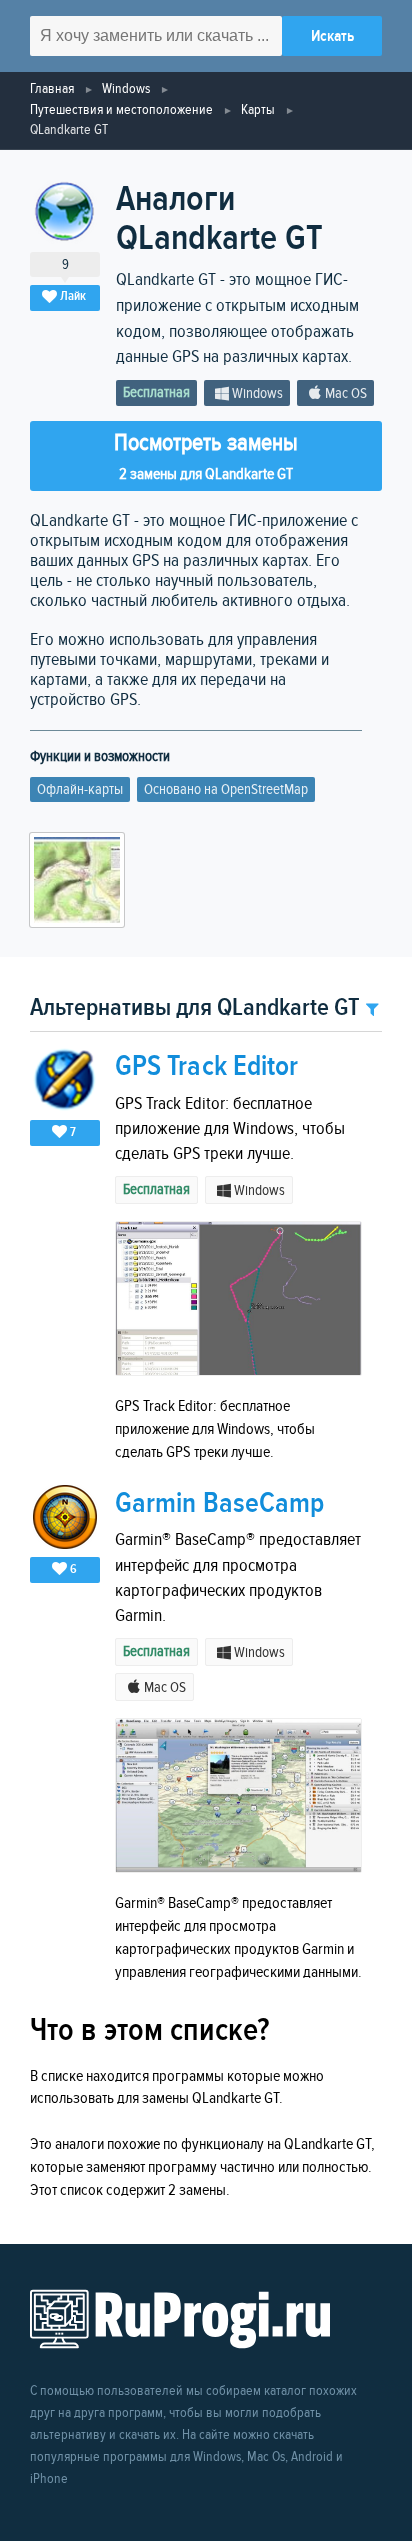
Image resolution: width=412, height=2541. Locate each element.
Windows (126, 88)
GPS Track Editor (206, 1066)
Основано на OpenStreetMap (226, 789)
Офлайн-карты (80, 789)
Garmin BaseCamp (219, 1503)
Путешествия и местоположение (121, 109)
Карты (258, 109)
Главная (52, 88)
